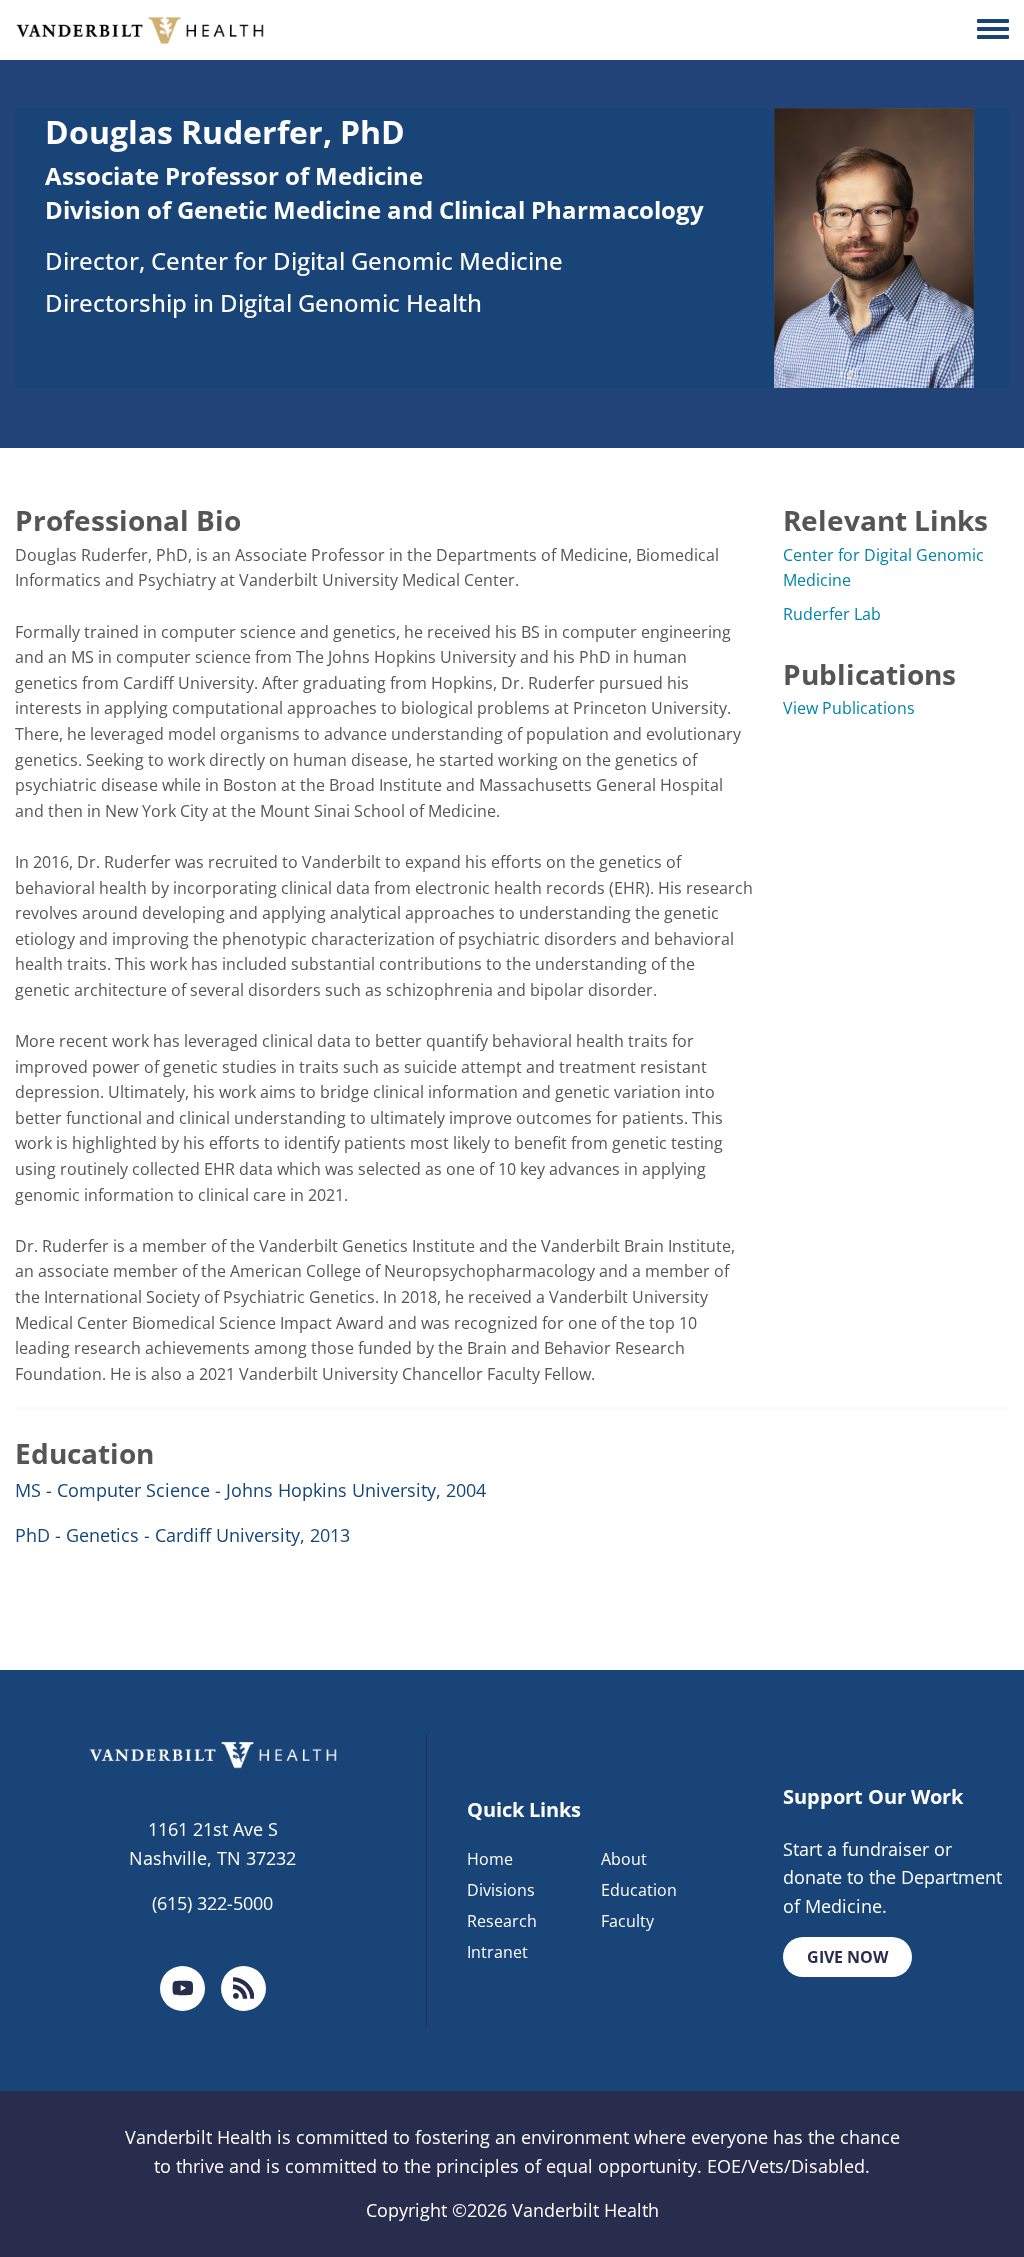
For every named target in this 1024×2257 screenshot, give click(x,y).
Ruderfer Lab (832, 614)
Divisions (501, 1890)
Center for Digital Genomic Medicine (883, 568)
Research (502, 1921)
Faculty (627, 1921)
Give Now (847, 1957)
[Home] (140, 30)
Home (490, 1859)
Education (639, 1890)
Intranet (497, 1952)
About (624, 1859)
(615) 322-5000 (212, 1903)
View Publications (849, 708)
